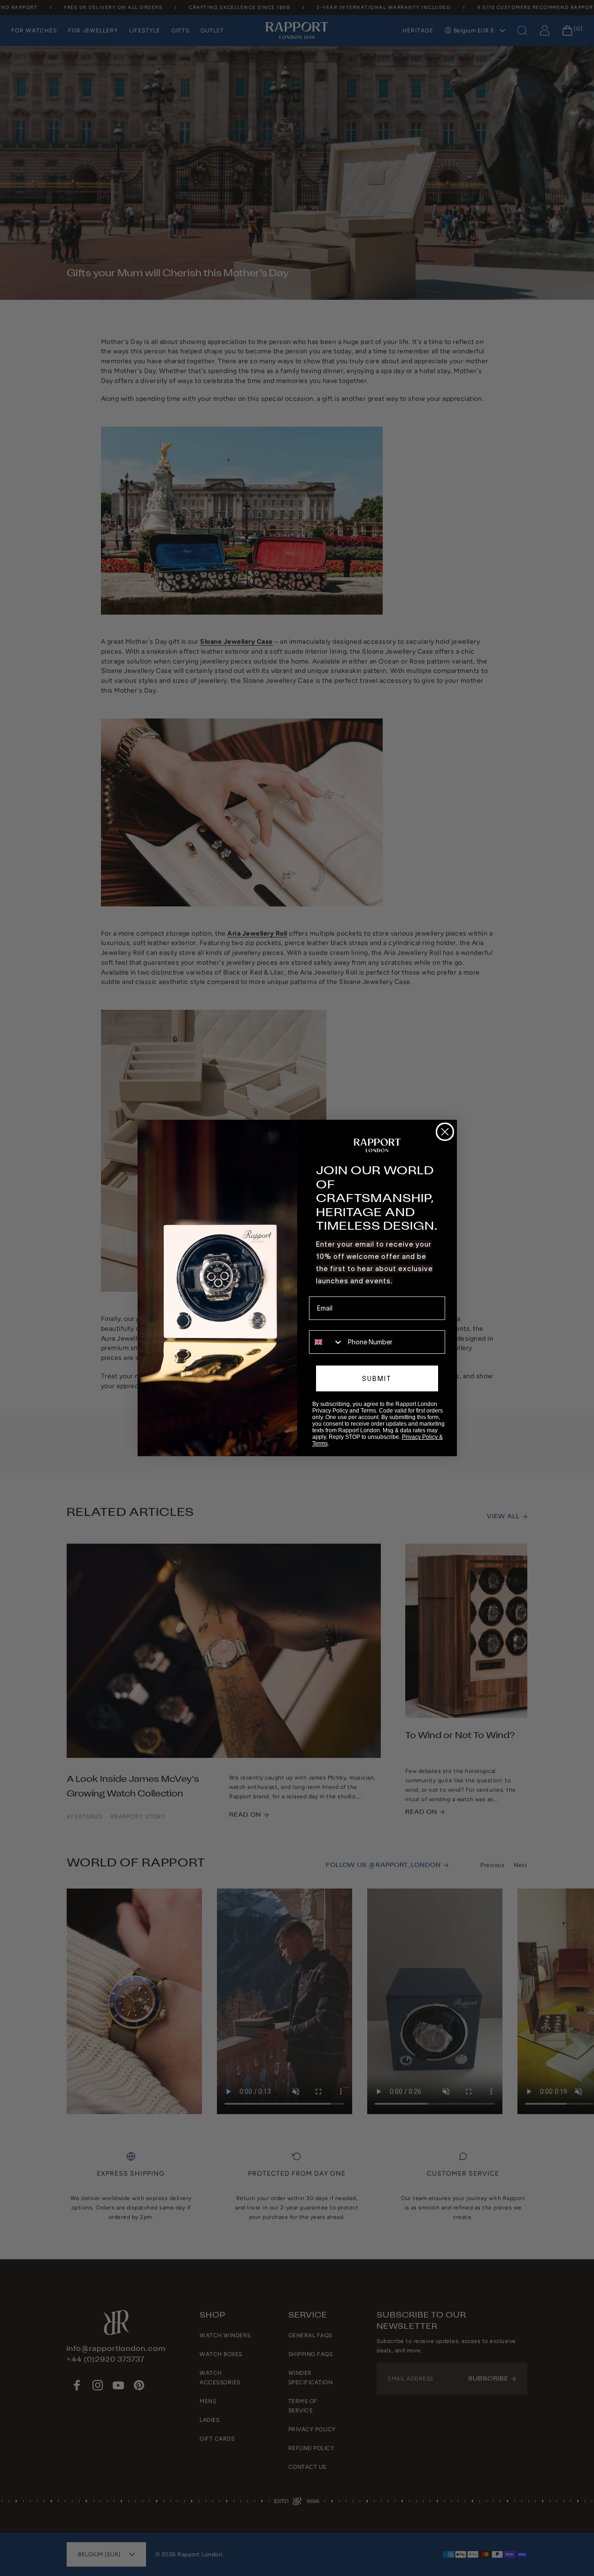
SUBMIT (377, 1379)
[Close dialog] (445, 1132)
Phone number (331, 1324)
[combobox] (326, 1342)
